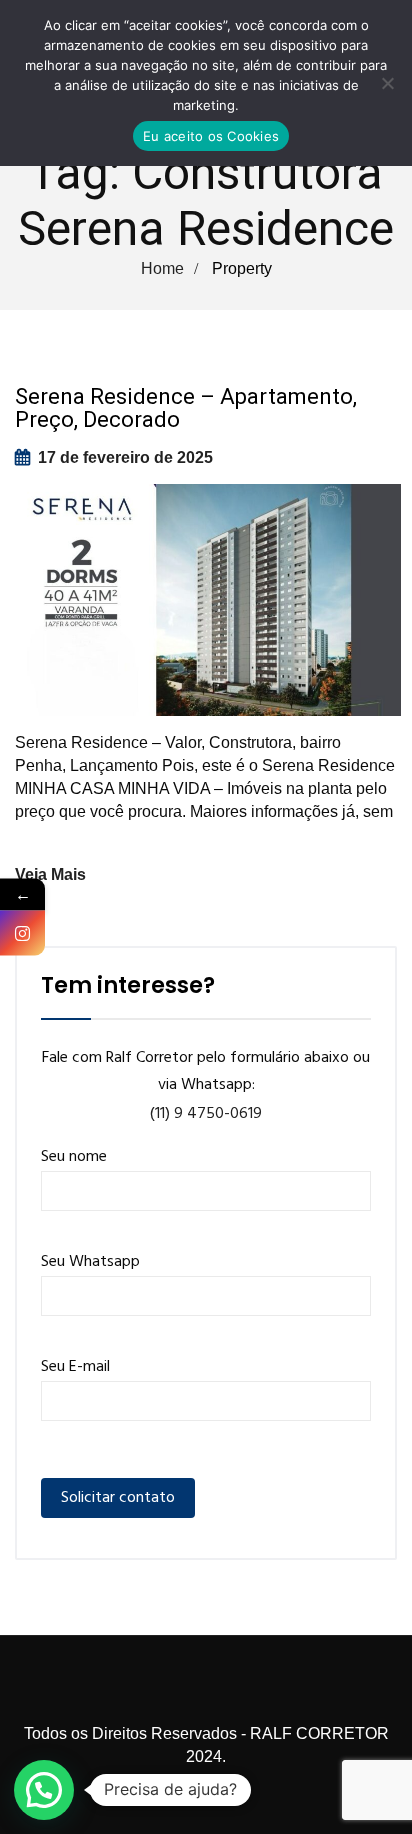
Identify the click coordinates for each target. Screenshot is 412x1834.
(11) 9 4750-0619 (206, 1114)
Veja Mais (50, 874)
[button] (44, 1790)
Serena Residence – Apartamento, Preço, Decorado (186, 408)
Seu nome (74, 1157)
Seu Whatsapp (90, 1262)
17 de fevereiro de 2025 (125, 457)
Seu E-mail (75, 1367)
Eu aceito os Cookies (211, 136)
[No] (387, 83)
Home (162, 268)
